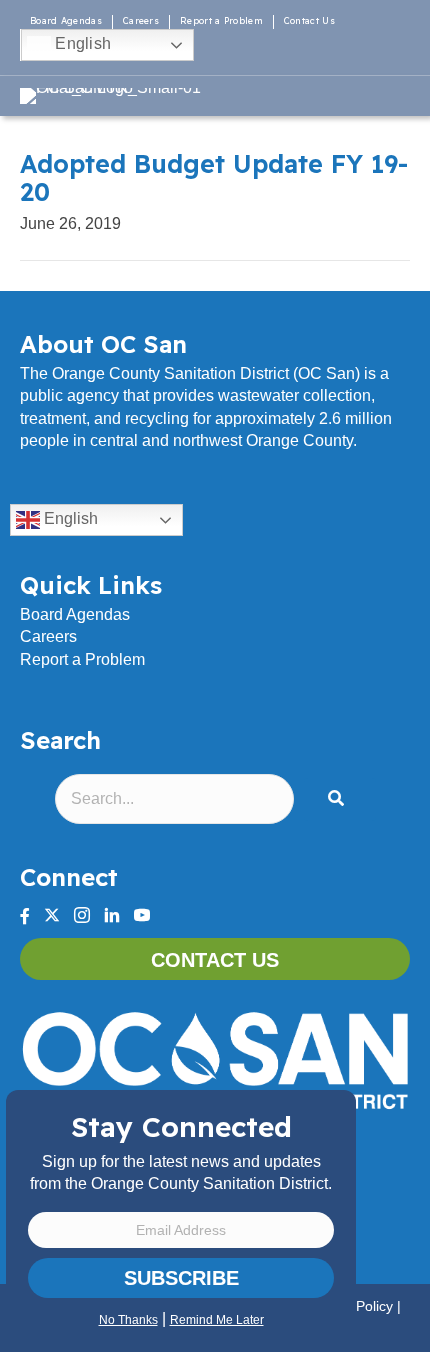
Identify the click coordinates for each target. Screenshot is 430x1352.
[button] (340, 799)
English (81, 43)
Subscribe (181, 1278)
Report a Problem (221, 20)
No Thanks (128, 1320)
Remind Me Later (217, 1320)
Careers (141, 20)
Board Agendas (66, 20)
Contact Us (309, 20)
